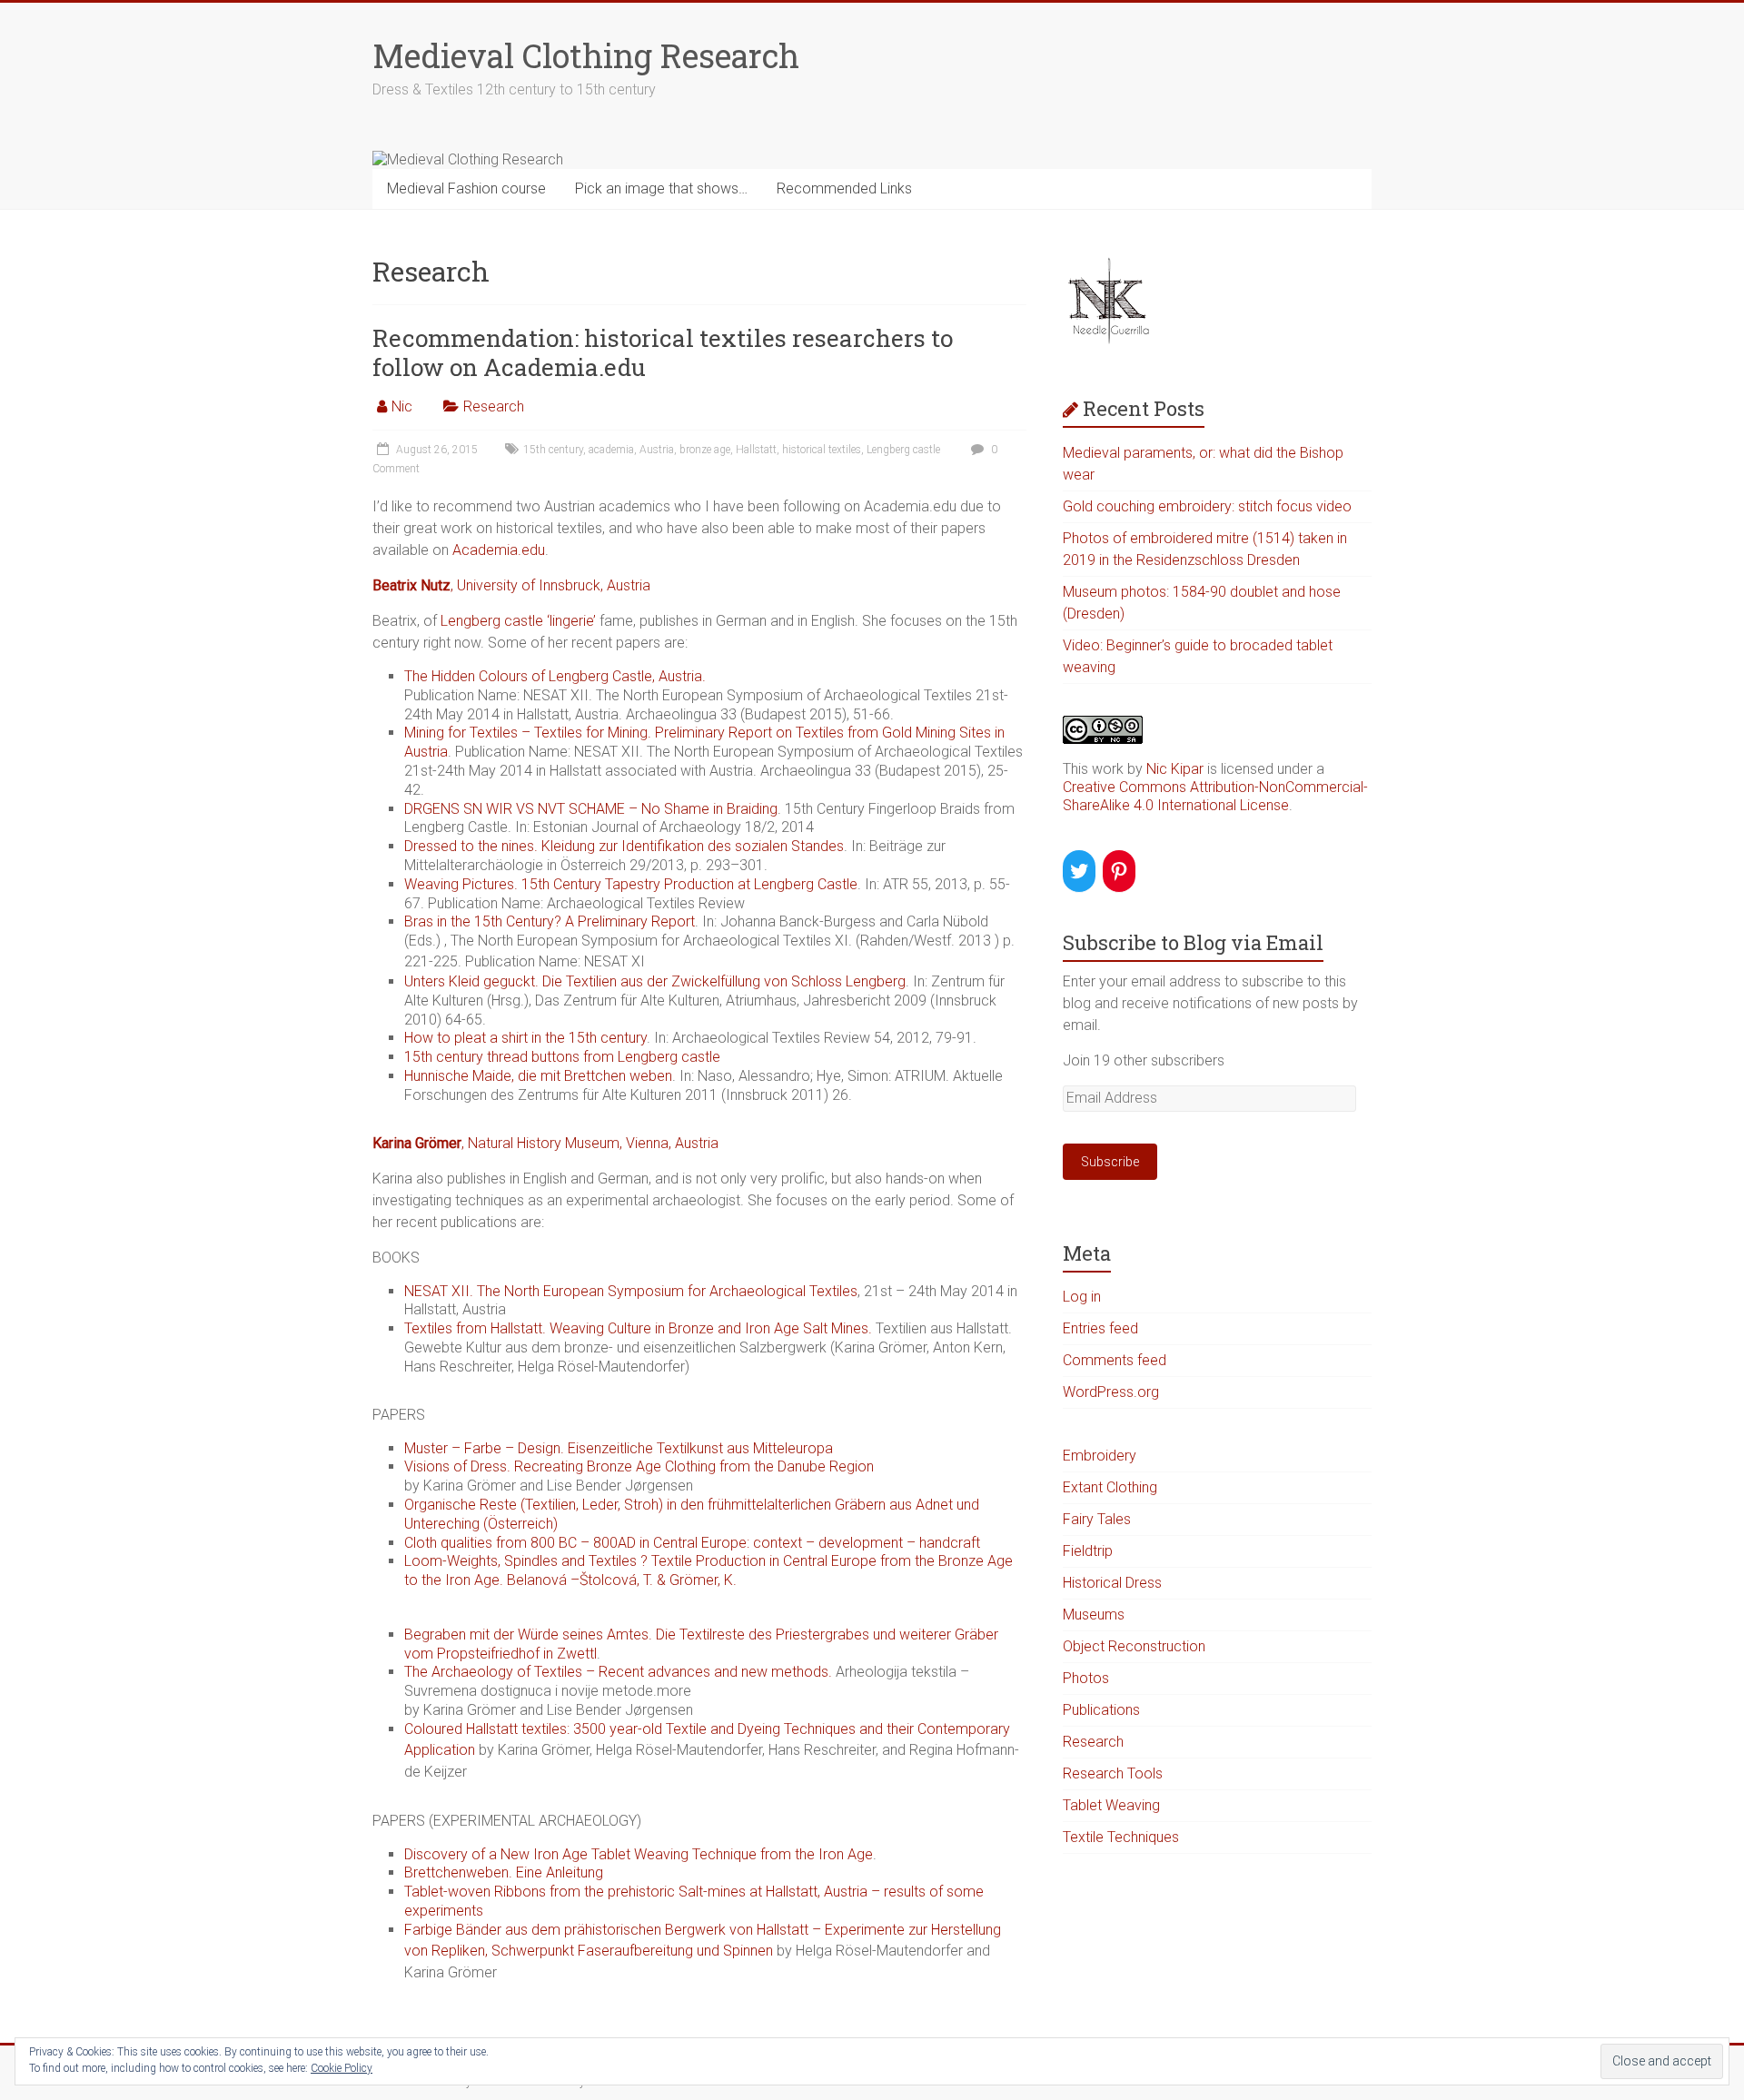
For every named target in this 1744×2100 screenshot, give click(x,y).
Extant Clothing (1110, 1487)
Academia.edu (499, 550)
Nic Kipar (1175, 769)
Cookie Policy (342, 2068)
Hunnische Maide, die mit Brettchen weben (538, 1076)
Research (494, 406)
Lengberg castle (903, 450)
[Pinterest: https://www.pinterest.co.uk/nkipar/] (1119, 871)
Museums (1094, 1615)
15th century (553, 450)
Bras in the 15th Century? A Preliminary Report (550, 921)
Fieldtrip (1088, 1551)
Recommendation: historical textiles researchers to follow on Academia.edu (663, 352)
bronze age (705, 450)
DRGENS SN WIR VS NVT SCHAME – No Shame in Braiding (591, 809)
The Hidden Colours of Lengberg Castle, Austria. (555, 676)
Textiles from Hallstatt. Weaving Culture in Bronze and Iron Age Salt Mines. (638, 1328)
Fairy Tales (1097, 1519)
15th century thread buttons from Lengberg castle (562, 1057)
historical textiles (822, 450)
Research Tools (1113, 1773)
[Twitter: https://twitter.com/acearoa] (1079, 871)
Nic (402, 406)
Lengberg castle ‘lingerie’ (518, 621)
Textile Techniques (1121, 1837)
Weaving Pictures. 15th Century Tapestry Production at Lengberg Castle (631, 884)
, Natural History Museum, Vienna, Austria (545, 1143)
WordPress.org (1111, 1392)
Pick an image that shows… (661, 188)
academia (611, 450)
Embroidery (1100, 1456)
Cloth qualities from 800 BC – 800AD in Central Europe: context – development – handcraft (692, 1543)
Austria (657, 450)
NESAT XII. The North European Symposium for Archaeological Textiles (631, 1291)
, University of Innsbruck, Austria (511, 585)
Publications (1101, 1710)
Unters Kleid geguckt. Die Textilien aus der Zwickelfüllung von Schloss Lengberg (655, 981)
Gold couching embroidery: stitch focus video (1207, 506)
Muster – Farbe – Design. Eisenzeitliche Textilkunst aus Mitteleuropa (619, 1448)
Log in (1082, 1297)
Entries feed (1100, 1328)
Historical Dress (1112, 1583)
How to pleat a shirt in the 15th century (525, 1038)
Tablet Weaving (1111, 1805)
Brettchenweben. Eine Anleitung (504, 1872)
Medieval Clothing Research (586, 55)
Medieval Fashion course (466, 188)
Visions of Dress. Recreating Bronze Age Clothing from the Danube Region (639, 1466)
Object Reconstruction (1134, 1646)
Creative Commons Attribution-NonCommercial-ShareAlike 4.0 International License (1215, 796)
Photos (1086, 1678)
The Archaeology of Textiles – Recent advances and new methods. (618, 1672)
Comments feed (1115, 1360)
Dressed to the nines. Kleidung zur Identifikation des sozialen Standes (624, 846)
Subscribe (1110, 1162)
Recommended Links (844, 188)
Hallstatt (756, 450)
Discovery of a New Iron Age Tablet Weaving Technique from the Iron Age (639, 1854)
